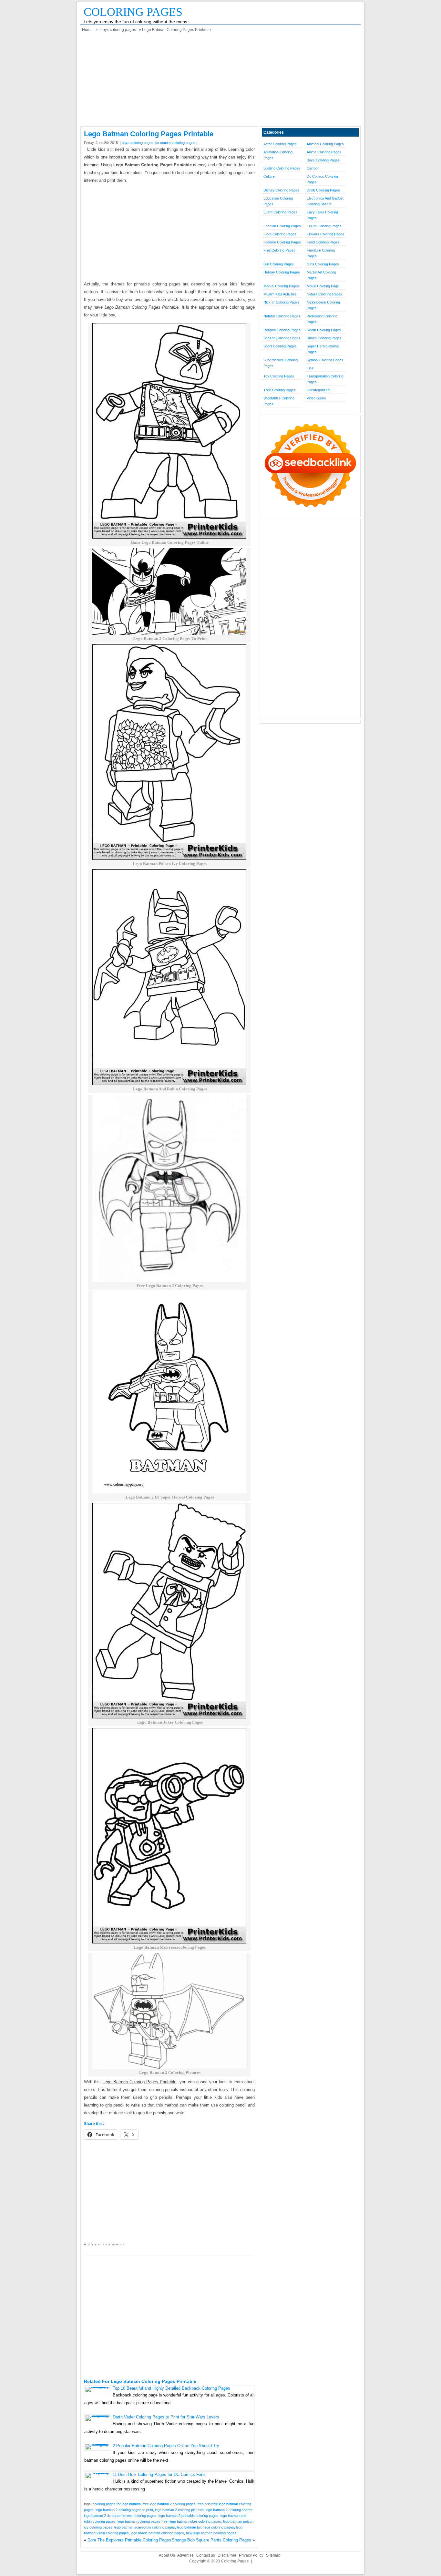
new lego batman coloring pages (211, 2533)
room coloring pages (324, 330)
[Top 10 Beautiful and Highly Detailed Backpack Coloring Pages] (98, 2387)
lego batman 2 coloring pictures (179, 2510)
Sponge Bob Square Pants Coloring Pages (211, 2540)
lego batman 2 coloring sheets (229, 2510)
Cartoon (313, 168)
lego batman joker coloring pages (195, 2521)
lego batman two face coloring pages (205, 2527)
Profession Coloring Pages (322, 319)
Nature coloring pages (324, 294)
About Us (167, 2555)
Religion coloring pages (282, 330)
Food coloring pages (323, 242)
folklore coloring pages (282, 242)
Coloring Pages (133, 12)
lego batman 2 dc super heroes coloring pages (120, 2516)
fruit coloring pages (279, 250)
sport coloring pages (280, 346)
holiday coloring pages (282, 272)
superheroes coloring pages (281, 363)
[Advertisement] (221, 81)
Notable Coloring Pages (282, 316)
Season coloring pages (282, 338)
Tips (310, 368)
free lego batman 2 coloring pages (169, 2504)
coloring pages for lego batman (117, 2504)
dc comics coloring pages (175, 143)
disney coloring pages (281, 190)
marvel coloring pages (281, 286)
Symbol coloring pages (325, 360)
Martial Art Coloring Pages (321, 275)
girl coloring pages (279, 264)
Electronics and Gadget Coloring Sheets (325, 201)
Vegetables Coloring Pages (279, 401)
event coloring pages (280, 212)
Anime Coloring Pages (324, 152)
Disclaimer (227, 2555)
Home (87, 30)
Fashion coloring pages (282, 226)
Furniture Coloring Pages (321, 253)
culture (269, 176)
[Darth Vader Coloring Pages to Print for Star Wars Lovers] (98, 2415)
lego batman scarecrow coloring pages (145, 2527)
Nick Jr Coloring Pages (282, 302)
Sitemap (273, 2555)
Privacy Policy (251, 2555)
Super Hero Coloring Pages (323, 349)
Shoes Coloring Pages (324, 338)
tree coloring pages (280, 390)
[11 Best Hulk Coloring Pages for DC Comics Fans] (98, 2473)
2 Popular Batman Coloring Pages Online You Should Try (166, 2446)
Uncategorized (318, 390)
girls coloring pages (323, 264)
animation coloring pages (278, 155)
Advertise (185, 2555)
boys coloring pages (118, 30)
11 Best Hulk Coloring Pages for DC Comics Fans (159, 2474)
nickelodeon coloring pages (323, 305)
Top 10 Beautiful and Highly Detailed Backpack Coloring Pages (171, 2388)
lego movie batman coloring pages (157, 2533)
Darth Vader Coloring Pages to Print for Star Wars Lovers (166, 2417)
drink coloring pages (323, 190)
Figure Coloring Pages (324, 226)
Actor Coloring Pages (280, 144)
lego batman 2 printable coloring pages (189, 2516)
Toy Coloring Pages (279, 376)
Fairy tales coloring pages (322, 215)
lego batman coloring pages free (143, 2521)
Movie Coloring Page (323, 286)
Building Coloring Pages (282, 168)
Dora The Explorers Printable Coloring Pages (129, 2540)
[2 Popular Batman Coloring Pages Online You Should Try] (98, 2444)
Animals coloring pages (325, 144)
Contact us (206, 2555)
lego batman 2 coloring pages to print (124, 2510)
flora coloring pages (280, 234)
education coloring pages (278, 201)
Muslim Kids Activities (280, 294)
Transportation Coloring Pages (325, 379)
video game (316, 398)
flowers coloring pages (325, 234)
